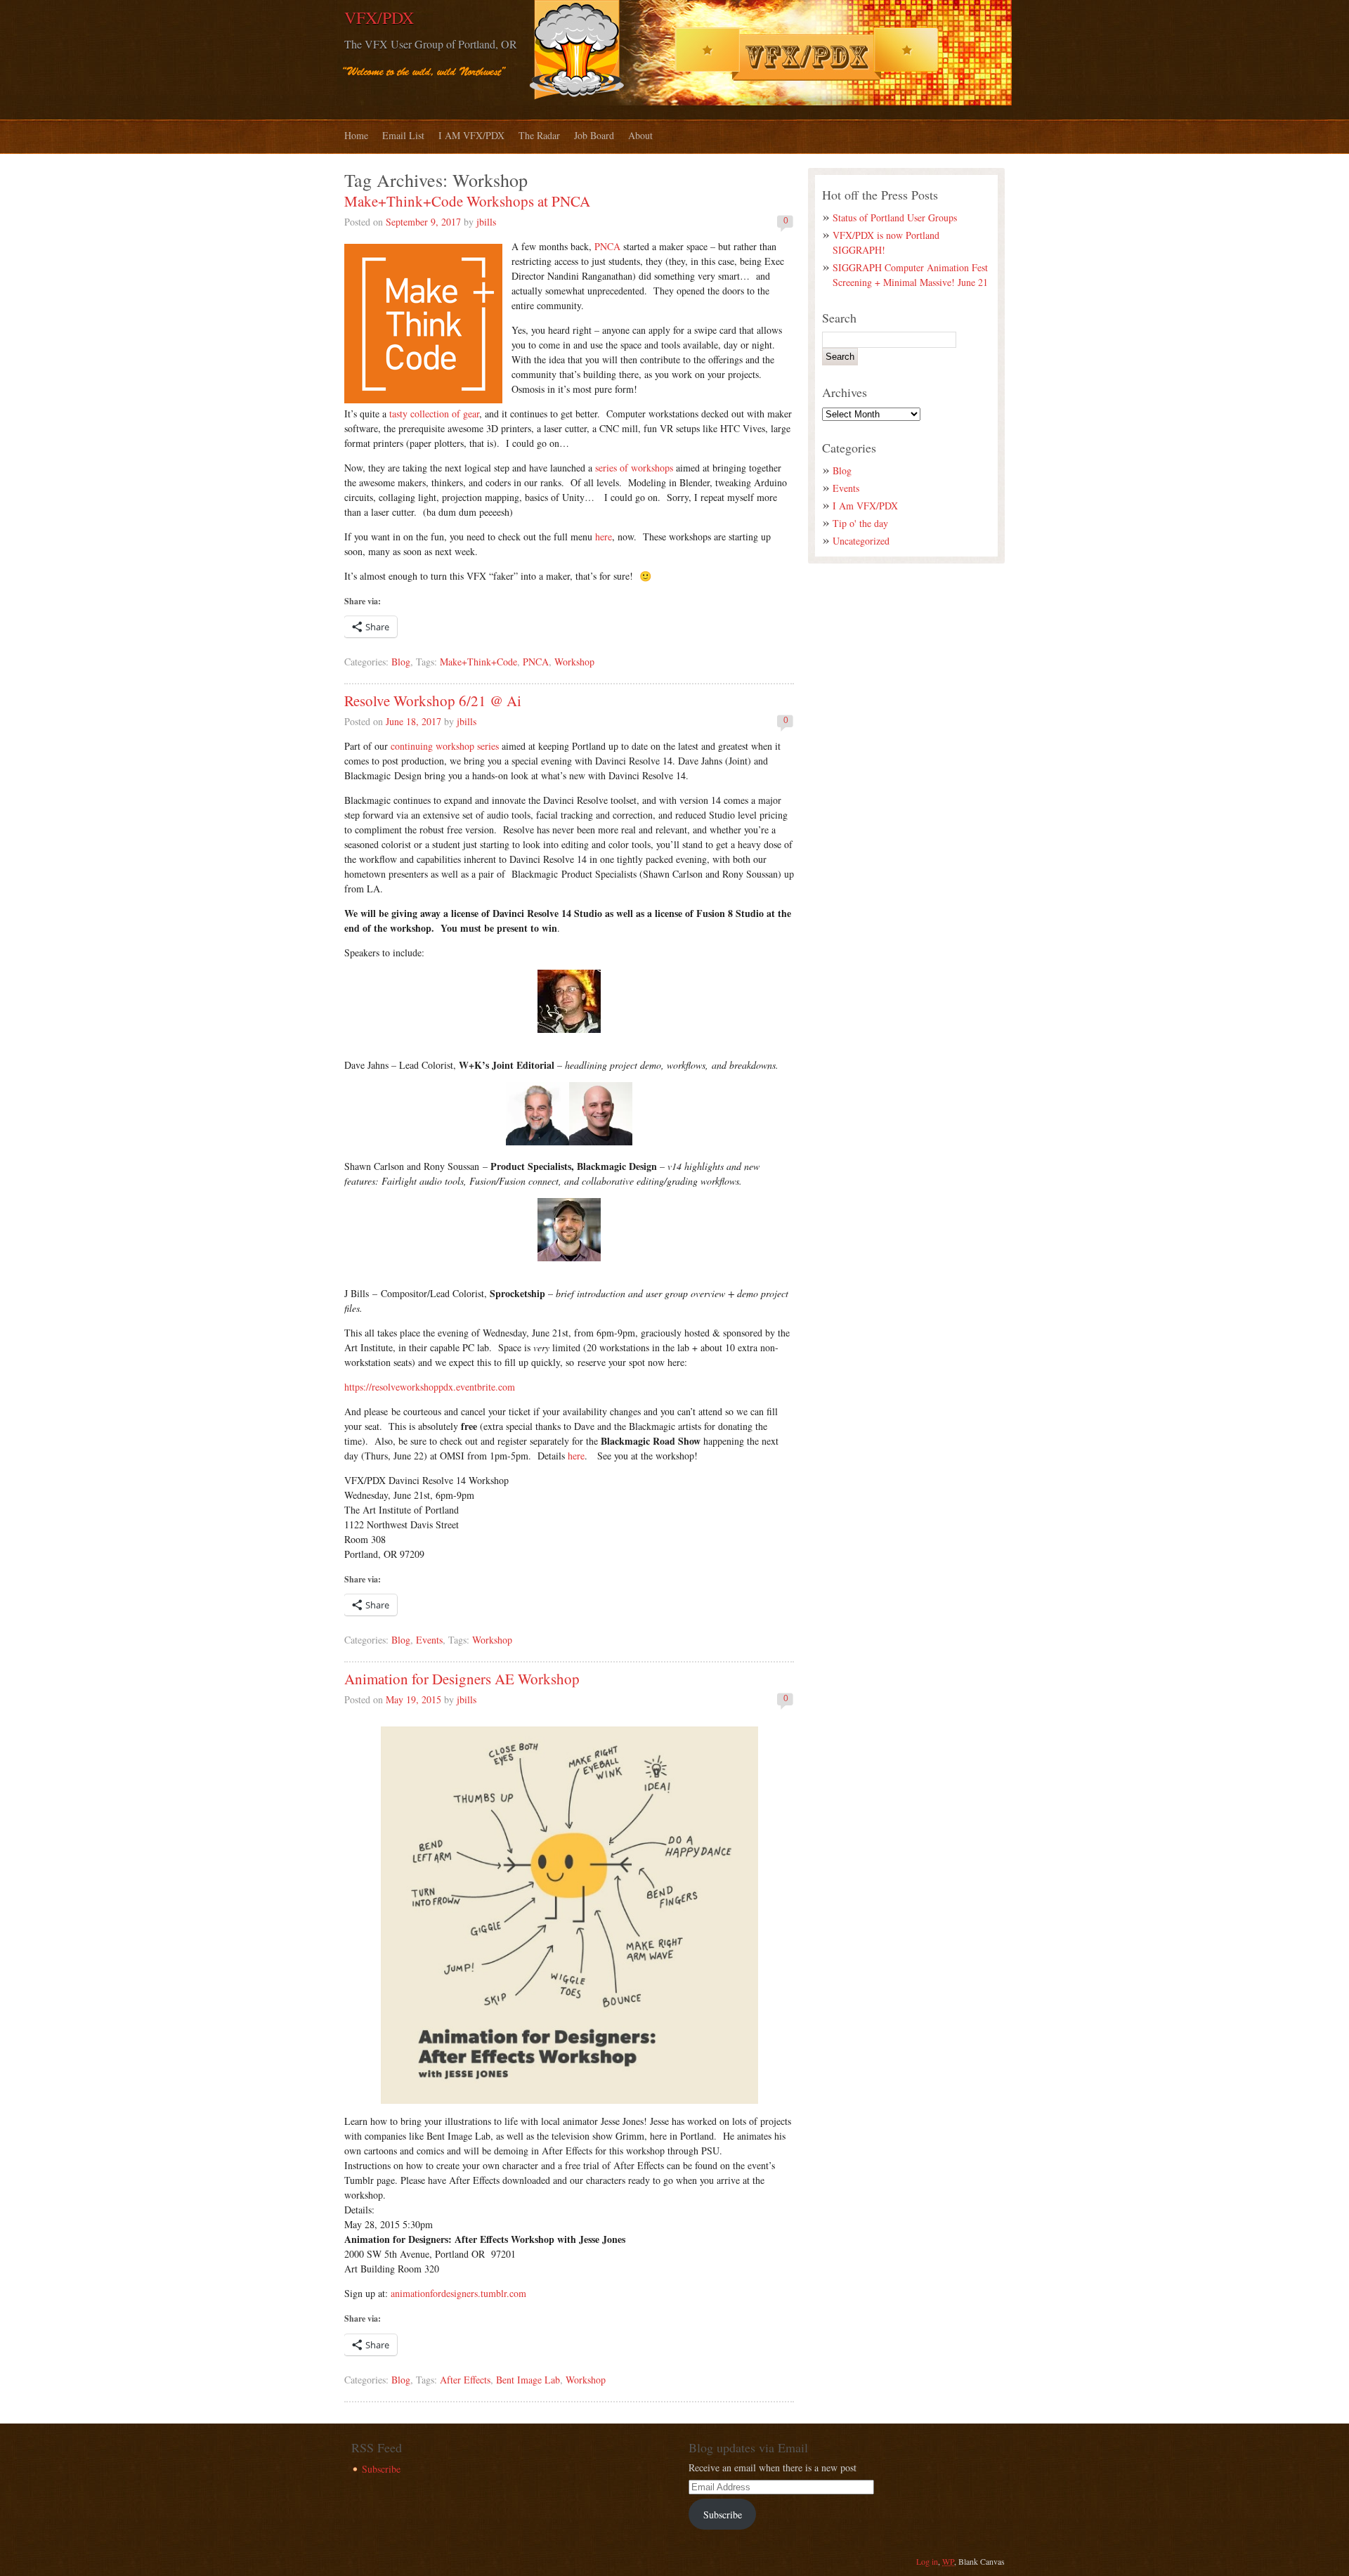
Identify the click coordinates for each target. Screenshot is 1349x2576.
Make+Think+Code (478, 662)
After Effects (465, 2380)
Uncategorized (861, 541)
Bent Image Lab (528, 2380)
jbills (486, 222)
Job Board (594, 135)
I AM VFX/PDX (471, 135)
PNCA (609, 246)
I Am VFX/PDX (865, 506)
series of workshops (634, 468)
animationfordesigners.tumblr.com (458, 2293)
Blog (401, 662)
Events (429, 1640)
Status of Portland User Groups (895, 217)
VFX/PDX (379, 18)
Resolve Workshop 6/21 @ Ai (433, 701)
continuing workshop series (445, 746)
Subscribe (381, 2469)
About (640, 135)
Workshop (574, 662)
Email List (403, 135)
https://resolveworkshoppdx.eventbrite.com (430, 1387)
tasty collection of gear (434, 414)
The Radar (539, 135)
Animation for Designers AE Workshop (462, 1679)
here (604, 536)
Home (356, 135)
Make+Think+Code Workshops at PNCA (467, 201)
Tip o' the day (860, 523)
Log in (927, 2561)
